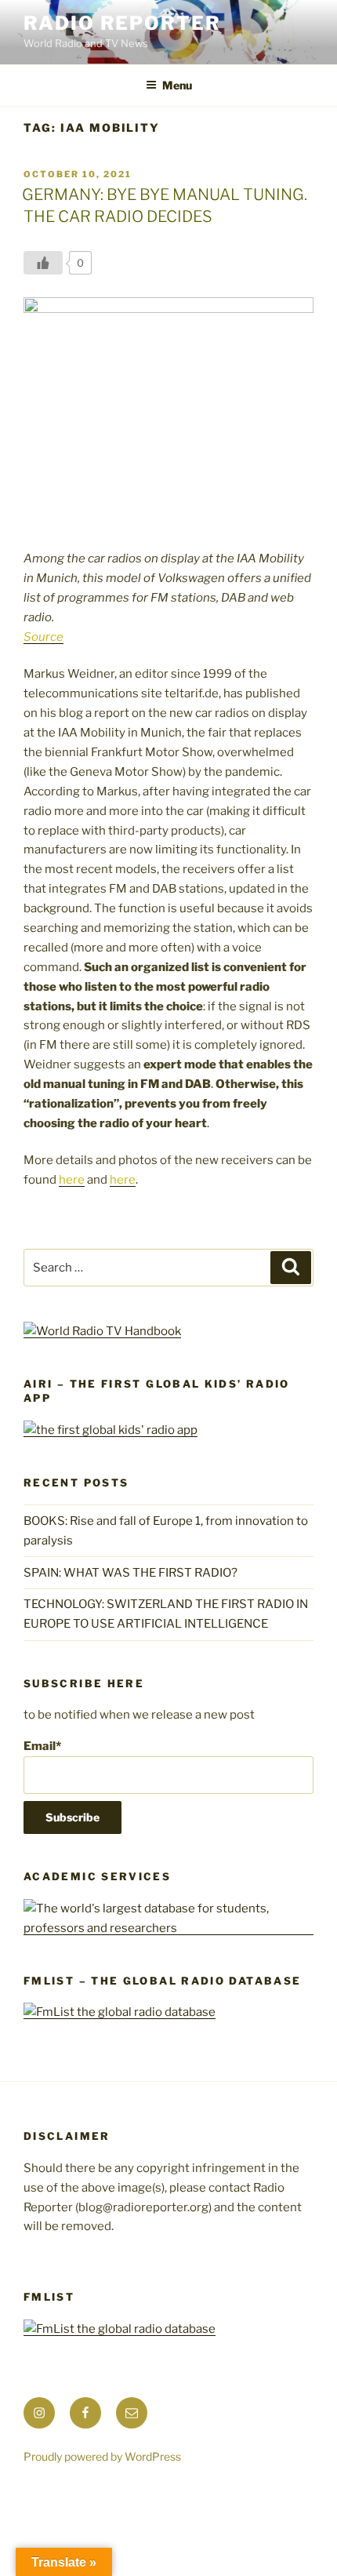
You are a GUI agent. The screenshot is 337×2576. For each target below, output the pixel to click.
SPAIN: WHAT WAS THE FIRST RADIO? (133, 1573)
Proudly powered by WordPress (102, 2456)
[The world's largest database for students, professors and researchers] (168, 1928)
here (72, 1180)
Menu (177, 85)
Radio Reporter (122, 23)
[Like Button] (43, 263)
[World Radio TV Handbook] (102, 1331)
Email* (42, 1746)
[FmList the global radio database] (120, 2012)
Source (43, 637)
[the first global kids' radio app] (111, 1430)
